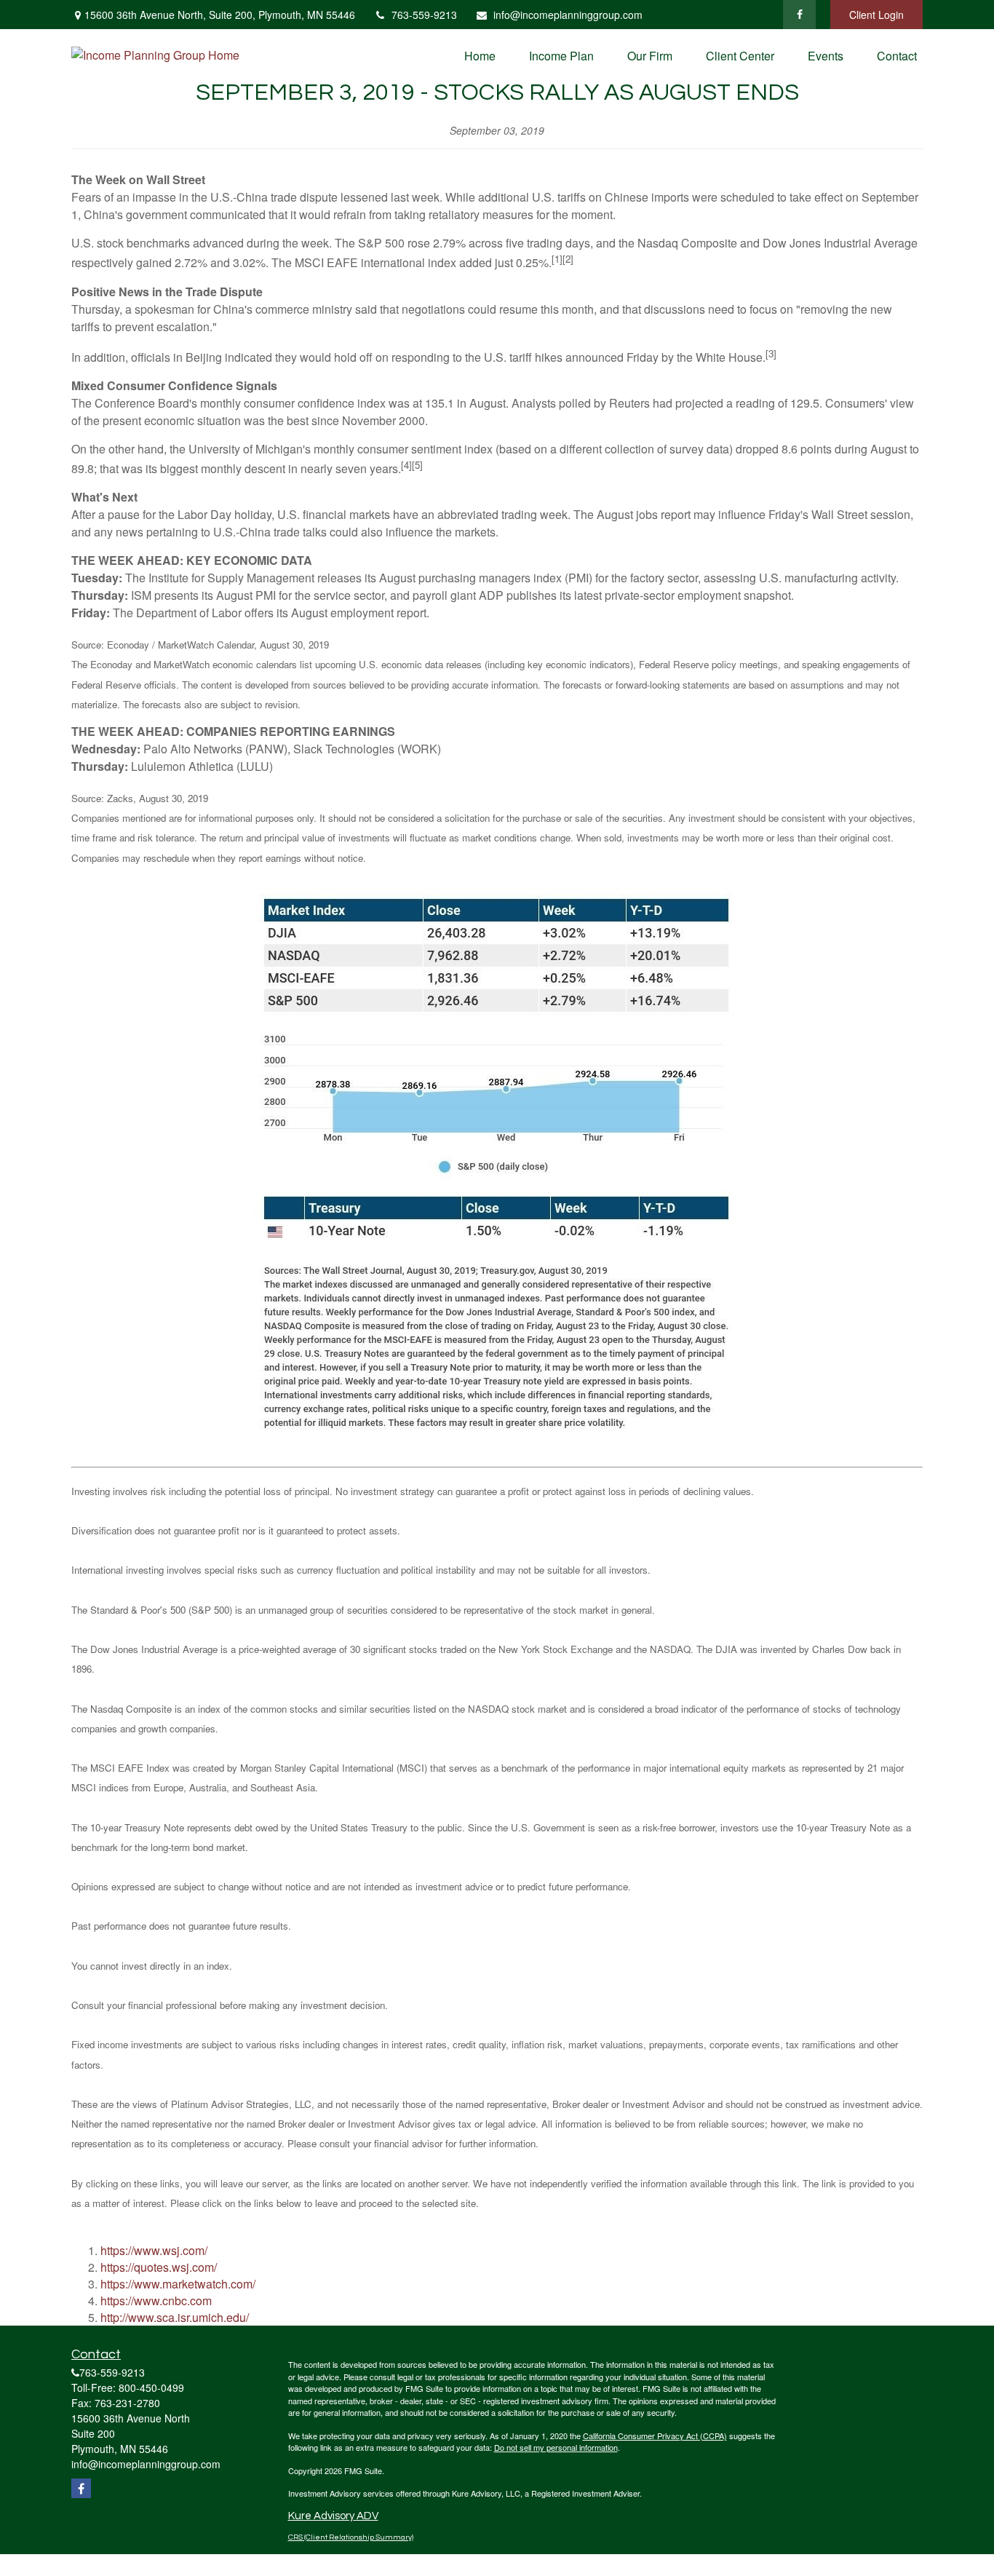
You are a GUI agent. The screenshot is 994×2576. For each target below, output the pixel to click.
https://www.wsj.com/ (154, 2250)
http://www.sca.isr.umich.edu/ (175, 2317)
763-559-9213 (424, 15)
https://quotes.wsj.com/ (159, 2267)
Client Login (876, 15)
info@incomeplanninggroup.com (568, 15)
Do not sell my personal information (556, 2447)
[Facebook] (799, 15)
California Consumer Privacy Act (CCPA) (655, 2436)
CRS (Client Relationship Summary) (351, 2537)
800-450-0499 (151, 2387)
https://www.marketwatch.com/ (178, 2284)
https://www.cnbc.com (156, 2300)
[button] (480, 55)
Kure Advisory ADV (333, 2516)
